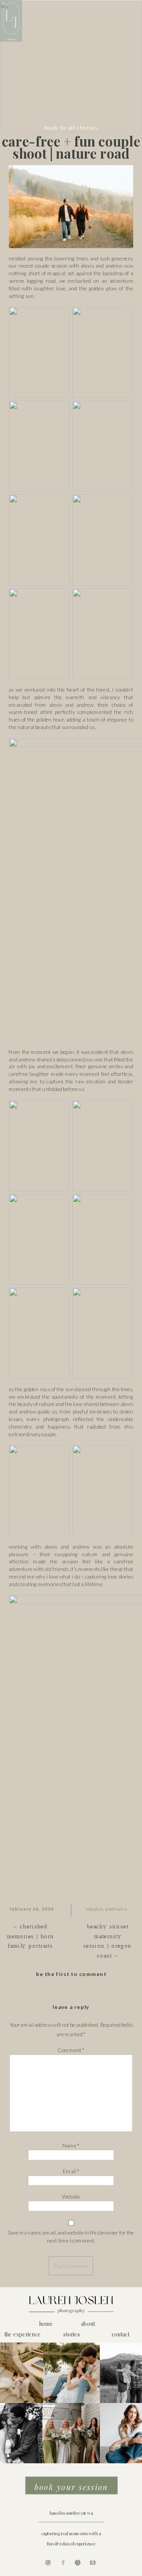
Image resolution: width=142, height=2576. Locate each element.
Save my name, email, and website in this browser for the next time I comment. (71, 2236)
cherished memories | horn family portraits (30, 1936)
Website (71, 2197)
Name (71, 2146)
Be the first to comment (71, 1974)
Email (71, 2171)
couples (94, 1909)
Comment (71, 2050)
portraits (116, 1909)
